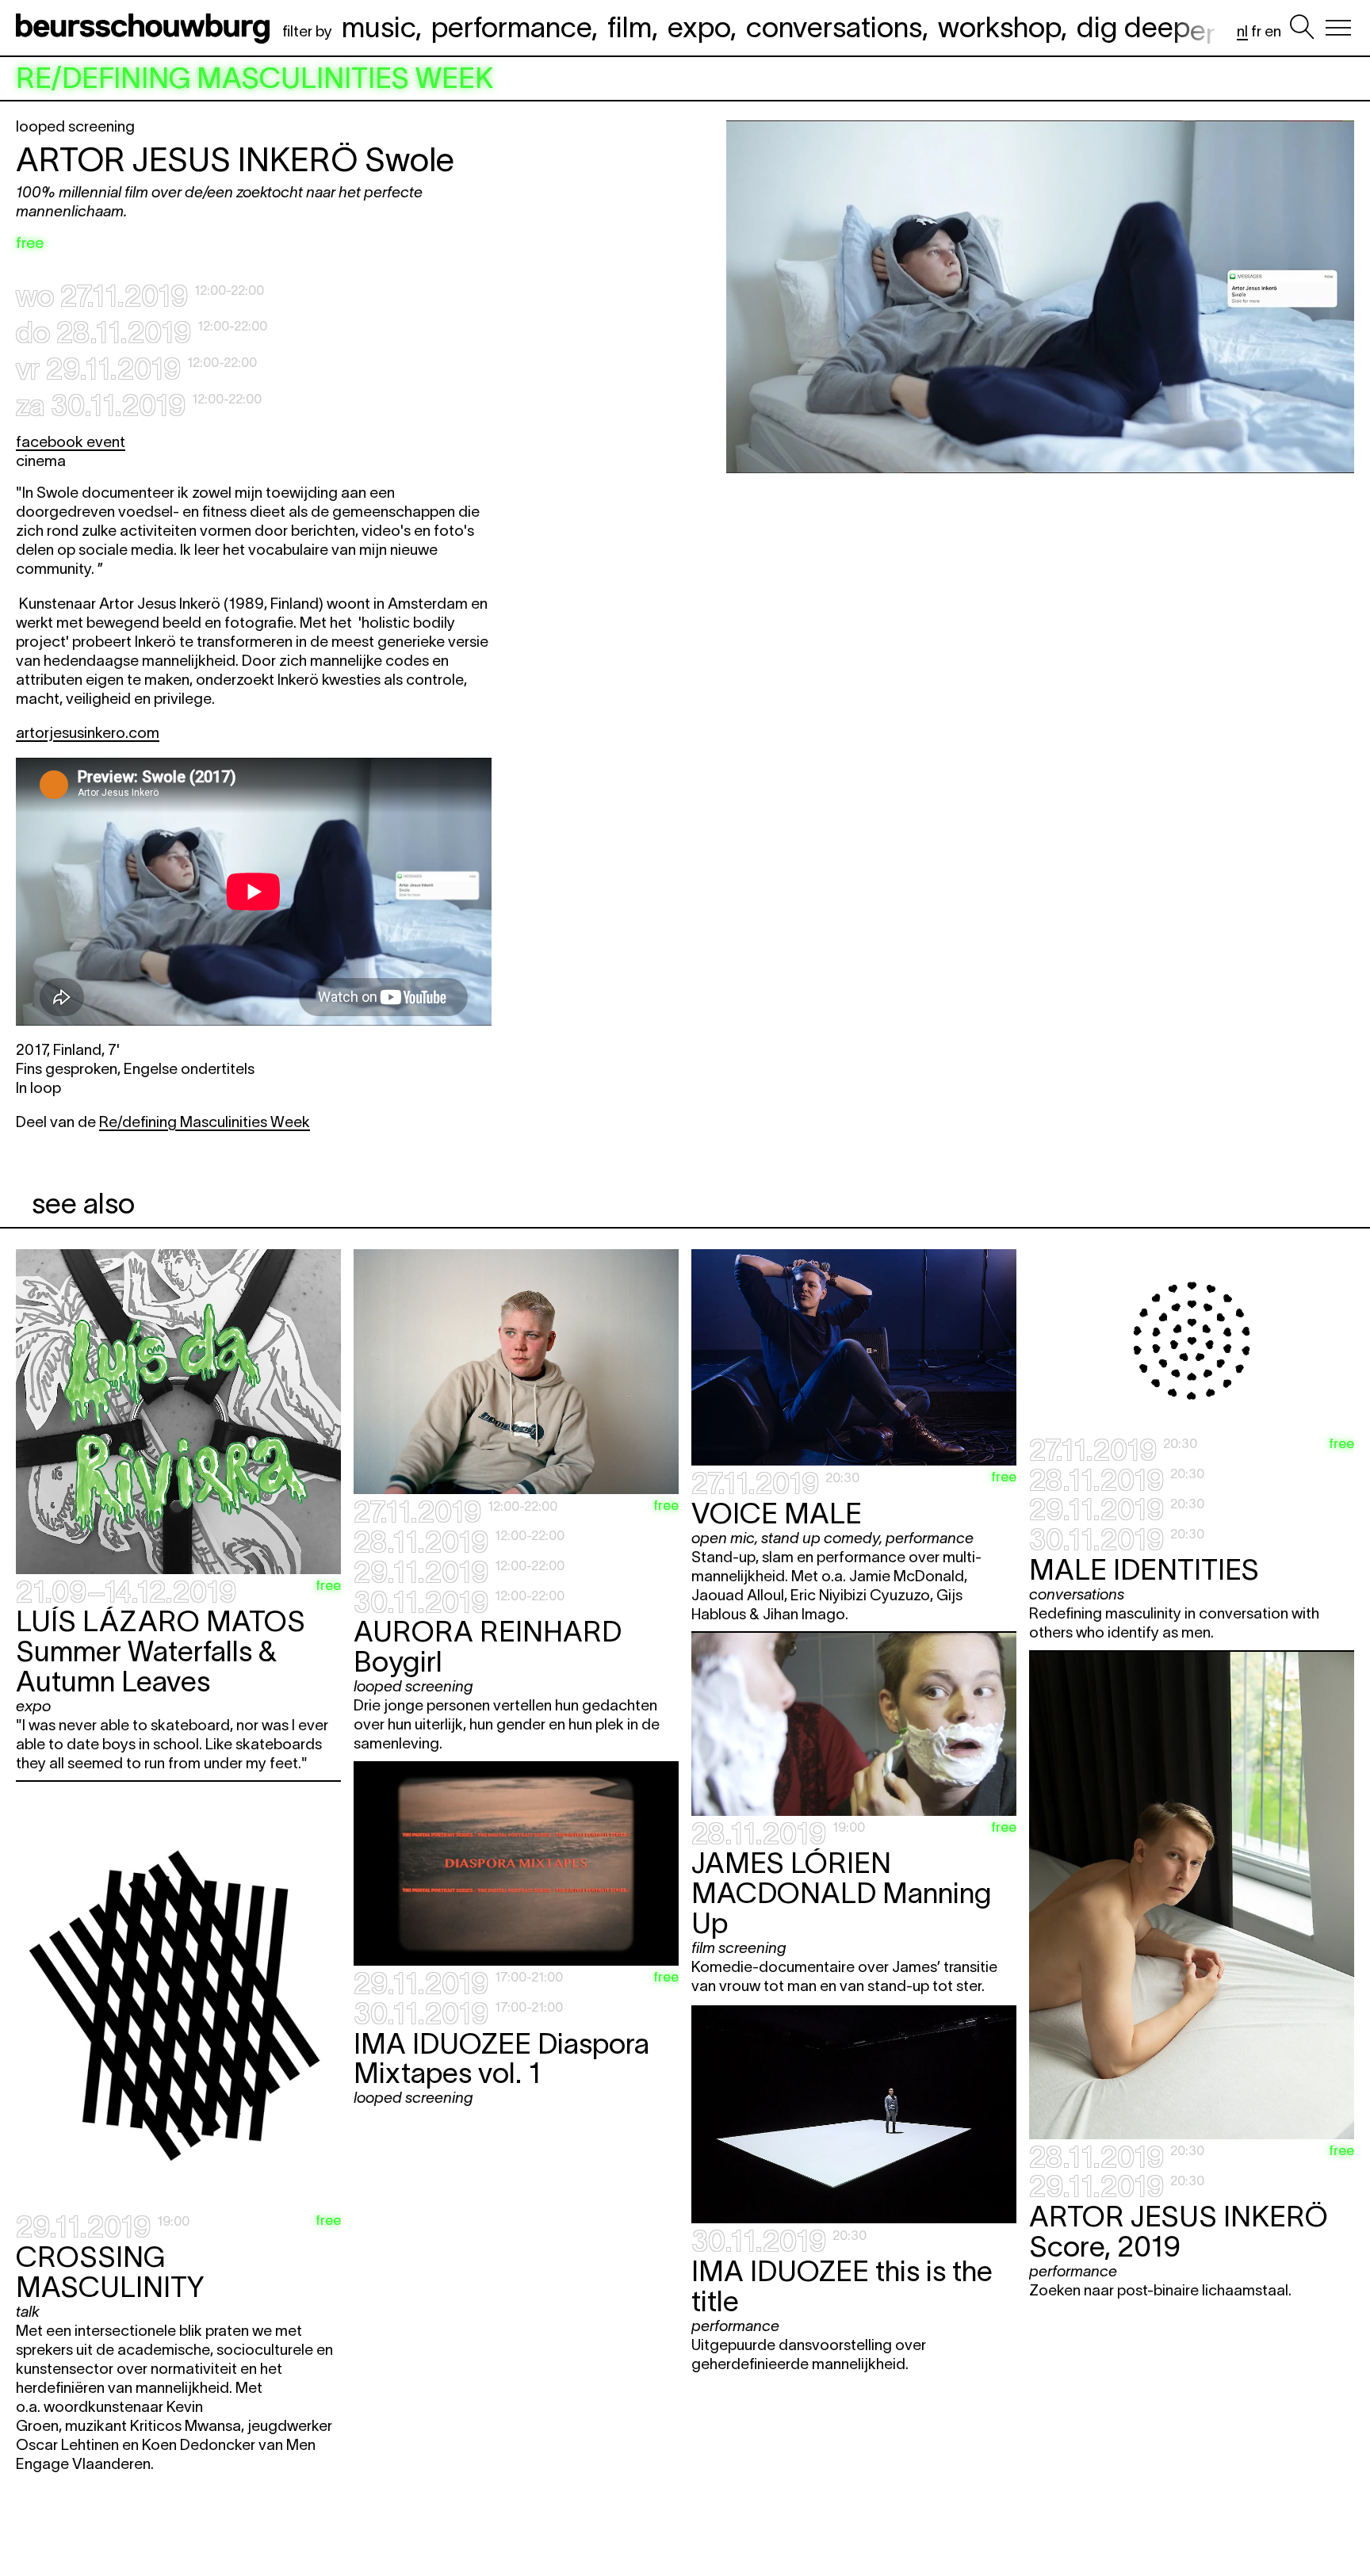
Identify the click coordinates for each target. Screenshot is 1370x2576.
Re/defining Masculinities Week (205, 1122)
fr (1256, 31)
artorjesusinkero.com (88, 733)
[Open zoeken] (1302, 28)
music (379, 27)
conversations (834, 27)
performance (511, 27)
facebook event (71, 442)
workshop (999, 27)
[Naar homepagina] (146, 28)
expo (699, 27)
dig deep (1146, 27)
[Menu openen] (1338, 28)
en (1273, 31)
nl (1242, 31)
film (630, 27)
